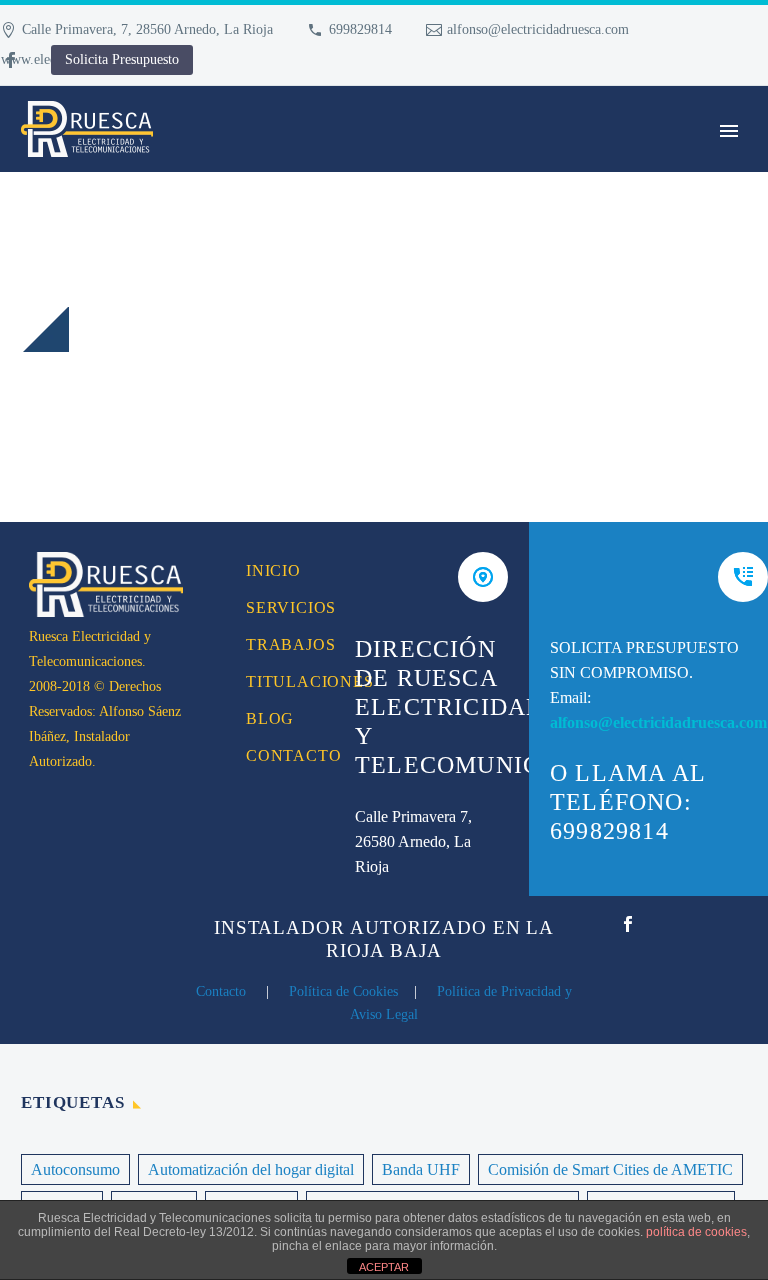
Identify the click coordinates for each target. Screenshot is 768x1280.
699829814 (360, 29)
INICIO (273, 570)
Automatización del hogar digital (251, 1169)
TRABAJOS (279, 644)
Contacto (221, 991)
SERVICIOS (279, 607)
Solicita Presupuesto (122, 59)
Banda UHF (421, 1169)
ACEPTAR (384, 1267)
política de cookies (696, 1232)
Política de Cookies (343, 991)
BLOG (270, 718)
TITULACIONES (279, 681)
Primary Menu (729, 131)
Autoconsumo (75, 1169)
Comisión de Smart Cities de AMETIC (610, 1169)
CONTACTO (279, 755)
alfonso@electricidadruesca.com (538, 29)
